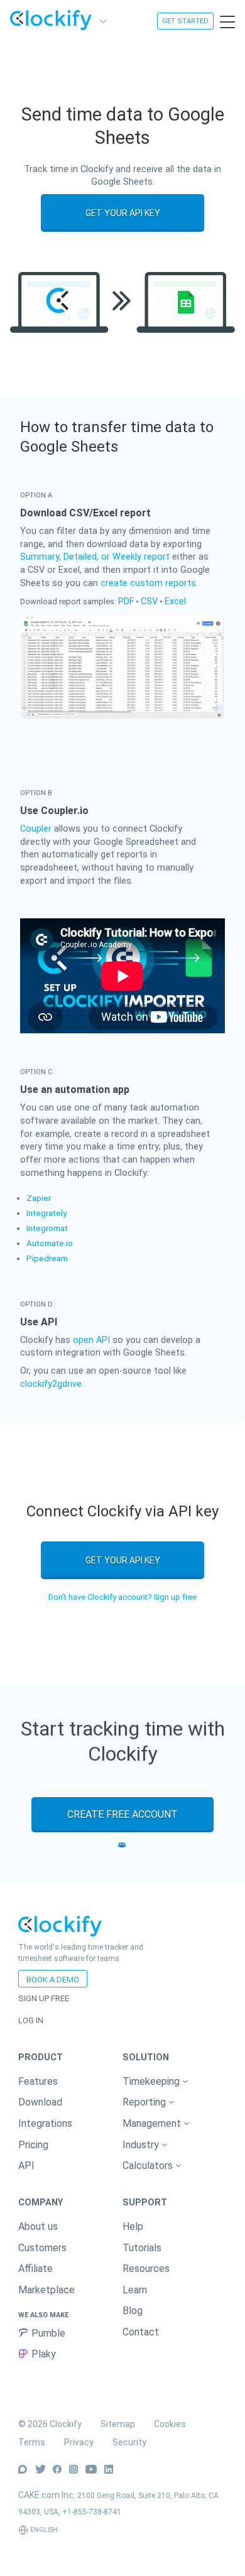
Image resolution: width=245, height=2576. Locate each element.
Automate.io (50, 1243)
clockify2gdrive (51, 1384)
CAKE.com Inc (46, 2495)
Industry (142, 2145)
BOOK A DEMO (53, 1980)
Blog (133, 2311)
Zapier (39, 1198)
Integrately (46, 1213)
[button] (175, 2082)
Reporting (145, 2102)
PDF (126, 601)
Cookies (170, 2424)
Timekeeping (152, 2081)
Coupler (36, 829)
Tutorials (142, 2248)
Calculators (149, 2166)
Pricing (33, 2145)
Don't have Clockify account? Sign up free (122, 1597)
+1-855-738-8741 (92, 2512)
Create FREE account (122, 1814)
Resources (146, 2269)
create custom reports (148, 583)
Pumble (48, 2333)
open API (91, 1340)
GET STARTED (185, 21)
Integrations (45, 2123)
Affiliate (35, 2269)
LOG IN (31, 2020)
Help (133, 2226)
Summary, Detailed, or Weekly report (95, 557)
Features (38, 2081)
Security (129, 2442)
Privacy (79, 2442)
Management (153, 2123)
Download (40, 2102)
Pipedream (47, 1258)
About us (38, 2226)
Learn (135, 2290)
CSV (149, 601)
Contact (141, 2332)
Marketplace (46, 2290)
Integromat (47, 1228)
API (26, 2166)
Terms (32, 2442)
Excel (175, 601)
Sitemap (118, 2424)
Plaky (44, 2354)
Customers (42, 2248)
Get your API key (123, 213)
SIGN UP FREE (44, 1998)
